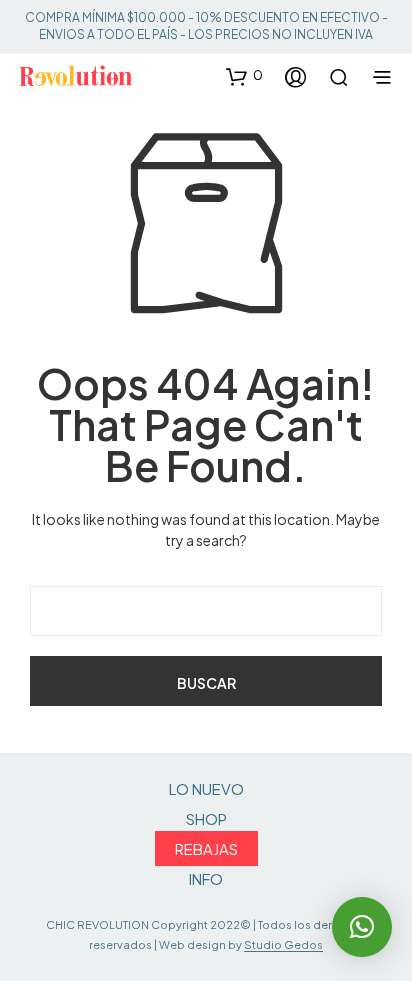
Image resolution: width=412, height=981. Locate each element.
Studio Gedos (283, 945)
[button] (244, 76)
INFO (206, 878)
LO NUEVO (206, 788)
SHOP (206, 818)
